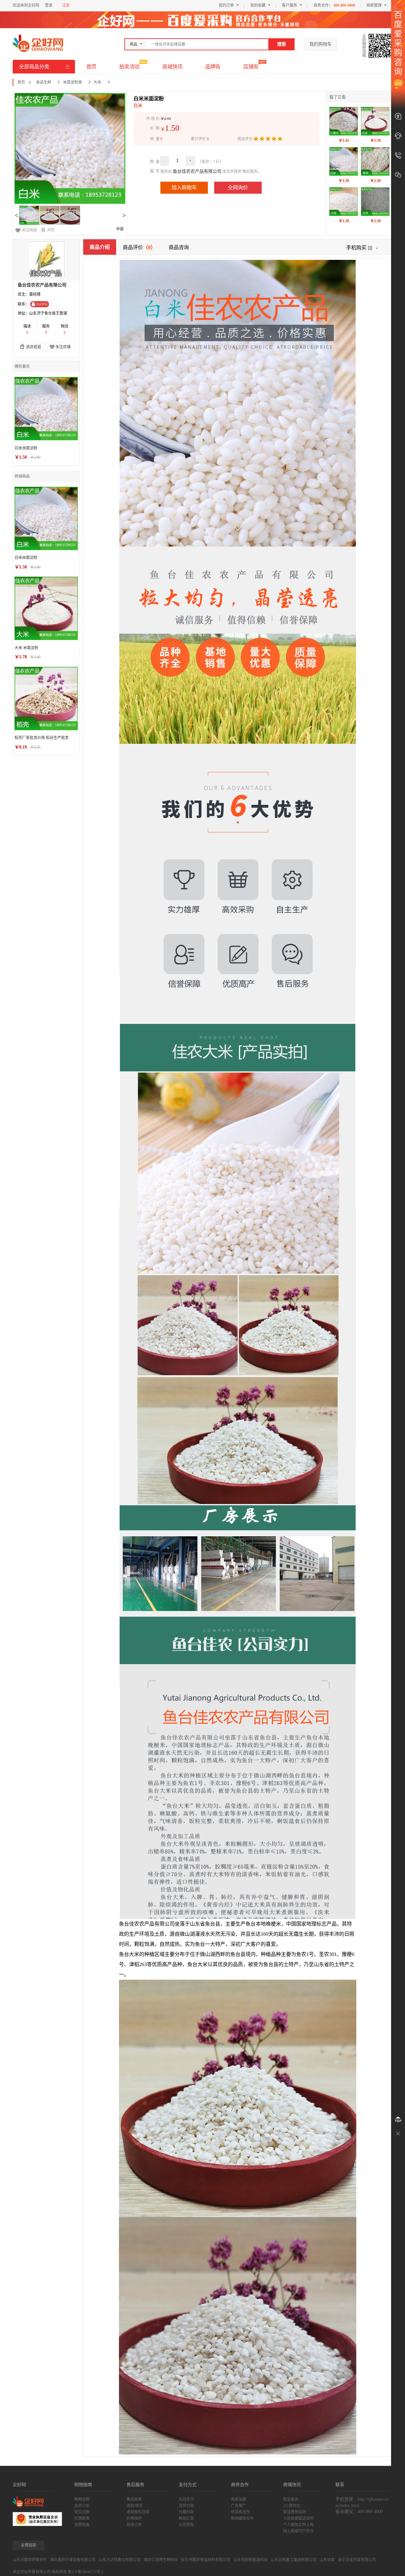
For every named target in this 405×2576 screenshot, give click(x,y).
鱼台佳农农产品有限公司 (197, 171)
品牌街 (213, 67)
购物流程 (82, 2499)
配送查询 (291, 2499)
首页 (91, 67)
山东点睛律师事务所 (30, 2560)
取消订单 (134, 2525)
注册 (66, 5)
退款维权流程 (138, 2512)
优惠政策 (82, 2518)
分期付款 (186, 2512)
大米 (97, 82)
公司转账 (186, 2525)
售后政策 (134, 2499)
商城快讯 (172, 67)
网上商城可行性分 (298, 2531)
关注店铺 (63, 347)
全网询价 (238, 188)
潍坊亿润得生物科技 (161, 2560)
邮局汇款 (186, 2518)
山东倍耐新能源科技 (251, 2560)
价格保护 (134, 2518)
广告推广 (239, 2506)
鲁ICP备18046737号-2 (86, 2572)
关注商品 (29, 230)
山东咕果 (327, 2560)
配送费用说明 (295, 2512)
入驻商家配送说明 (298, 2518)
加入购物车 (184, 188)
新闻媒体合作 (242, 2518)
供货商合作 (240, 2512)
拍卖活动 (129, 67)
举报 (120, 229)
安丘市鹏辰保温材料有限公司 (206, 2560)
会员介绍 (82, 2506)
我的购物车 (321, 44)
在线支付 (186, 2499)
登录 (49, 5)
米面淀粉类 (72, 82)
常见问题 (82, 2512)
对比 (51, 230)
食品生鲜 (44, 82)
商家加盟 (239, 2499)
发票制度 (82, 2525)
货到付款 (186, 2506)
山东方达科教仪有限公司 (120, 2560)
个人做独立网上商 (298, 2525)
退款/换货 (135, 2506)
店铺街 (251, 67)
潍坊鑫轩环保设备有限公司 (73, 2560)
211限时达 (292, 2506)
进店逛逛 (34, 347)
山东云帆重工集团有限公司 (294, 2560)
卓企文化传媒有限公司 (357, 2560)
